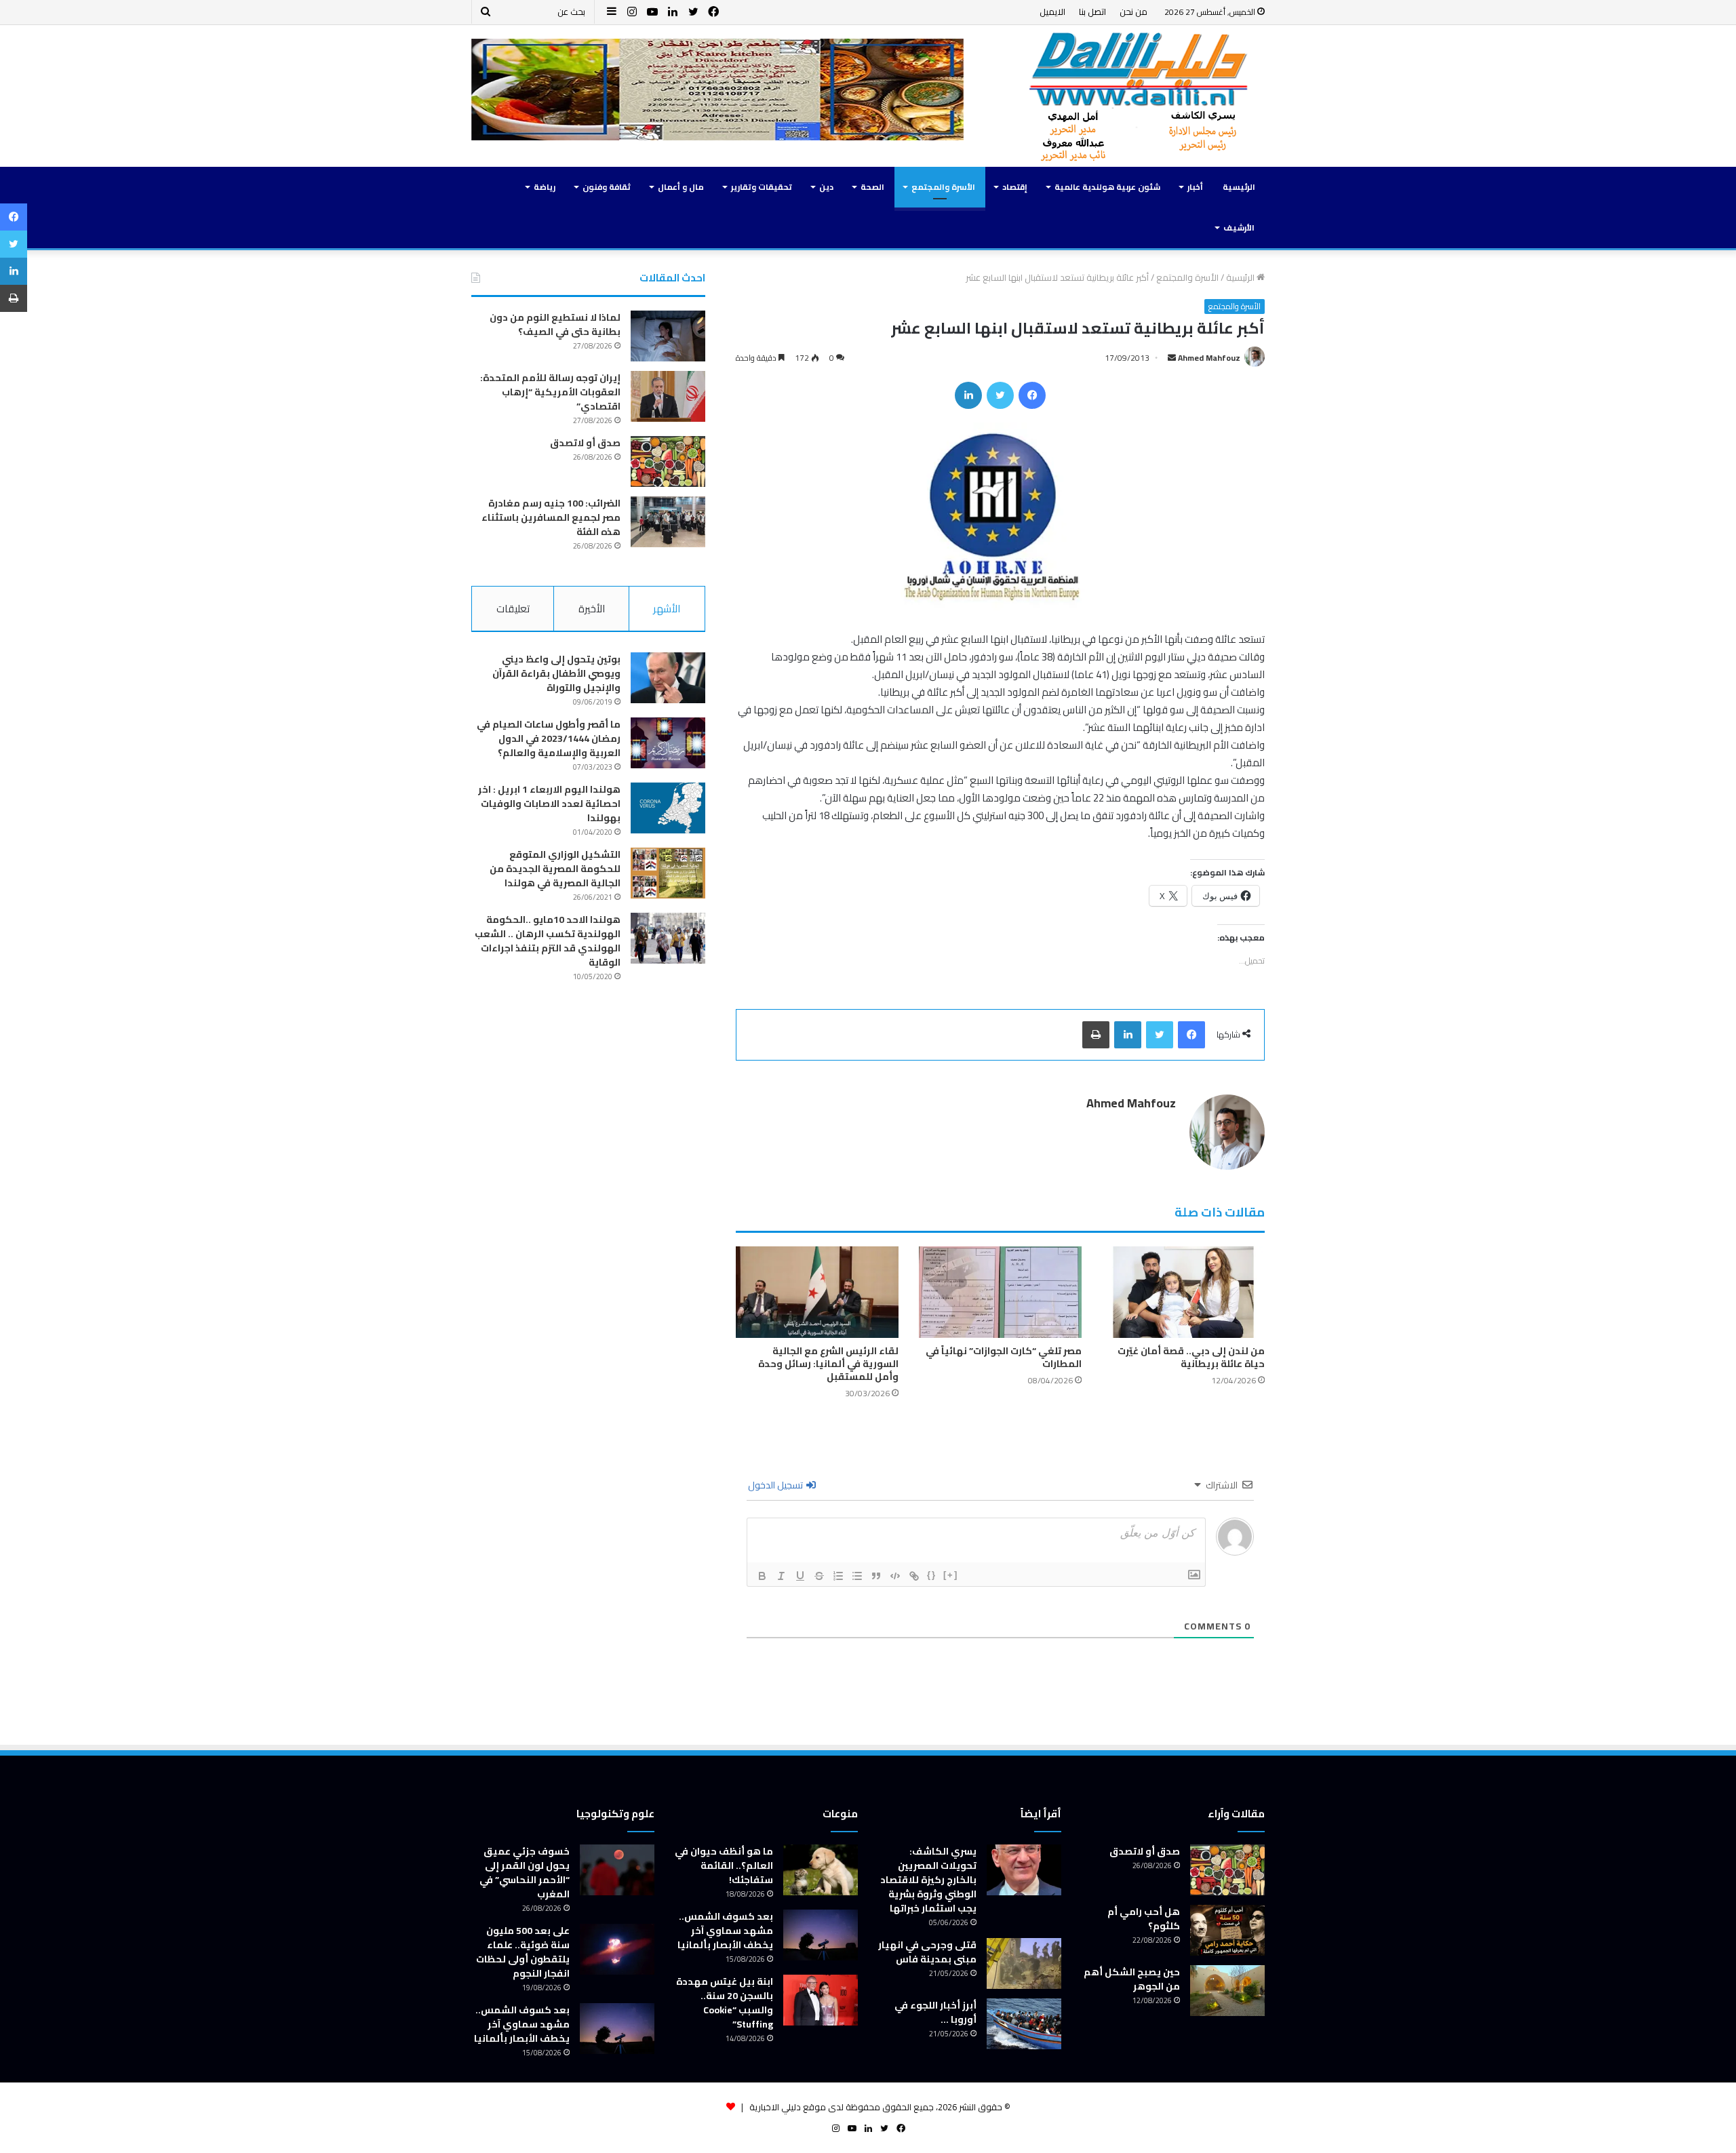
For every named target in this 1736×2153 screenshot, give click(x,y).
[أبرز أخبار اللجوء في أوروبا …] (1024, 2024)
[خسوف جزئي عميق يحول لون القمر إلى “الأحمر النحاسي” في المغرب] (617, 1870)
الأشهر (667, 609)
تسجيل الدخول (776, 1485)
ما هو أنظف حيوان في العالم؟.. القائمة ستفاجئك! (724, 1865)
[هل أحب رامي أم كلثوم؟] (1227, 1930)
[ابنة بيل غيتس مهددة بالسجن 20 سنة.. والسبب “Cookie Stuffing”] (821, 2000)
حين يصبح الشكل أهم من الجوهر (1132, 1979)
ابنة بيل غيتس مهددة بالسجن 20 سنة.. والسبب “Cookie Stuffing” (725, 2003)
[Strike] (819, 1576)
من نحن (1133, 12)
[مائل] (781, 1576)
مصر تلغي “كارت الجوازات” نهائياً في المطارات (1004, 1357)
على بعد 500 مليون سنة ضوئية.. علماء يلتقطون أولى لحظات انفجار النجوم (523, 1952)
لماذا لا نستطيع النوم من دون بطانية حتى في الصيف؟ (555, 324)
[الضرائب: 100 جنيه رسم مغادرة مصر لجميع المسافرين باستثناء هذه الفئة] (668, 522)
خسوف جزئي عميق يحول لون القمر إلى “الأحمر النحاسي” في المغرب (525, 1873)
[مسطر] (800, 1576)
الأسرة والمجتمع (943, 187)
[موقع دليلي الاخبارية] (1139, 96)
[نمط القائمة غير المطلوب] (857, 1576)
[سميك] (762, 1576)
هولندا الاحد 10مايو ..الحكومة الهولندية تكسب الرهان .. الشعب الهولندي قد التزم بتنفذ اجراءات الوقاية (548, 941)
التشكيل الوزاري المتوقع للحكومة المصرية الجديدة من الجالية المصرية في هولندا (555, 869)
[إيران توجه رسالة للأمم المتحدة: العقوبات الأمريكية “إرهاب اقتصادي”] (668, 396)
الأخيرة (592, 609)
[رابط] (914, 1576)
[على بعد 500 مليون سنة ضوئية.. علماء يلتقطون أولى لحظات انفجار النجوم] (617, 1949)
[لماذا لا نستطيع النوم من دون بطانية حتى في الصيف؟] (668, 336)
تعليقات (513, 609)
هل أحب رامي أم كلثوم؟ (1144, 1919)
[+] (951, 1575)
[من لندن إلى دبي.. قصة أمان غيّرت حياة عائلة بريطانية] (1183, 1292)
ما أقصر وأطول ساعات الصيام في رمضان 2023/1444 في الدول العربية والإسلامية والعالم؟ (549, 738)
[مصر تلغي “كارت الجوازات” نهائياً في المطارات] (1000, 1292)
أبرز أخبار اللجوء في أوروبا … (935, 2012)
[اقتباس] (876, 1576)
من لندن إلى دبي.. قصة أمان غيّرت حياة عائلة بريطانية (1191, 1357)
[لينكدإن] (968, 395)
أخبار (1195, 187)
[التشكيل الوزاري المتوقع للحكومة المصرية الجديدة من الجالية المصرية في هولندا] (668, 873)
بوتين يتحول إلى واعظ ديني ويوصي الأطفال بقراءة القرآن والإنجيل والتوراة (556, 673)
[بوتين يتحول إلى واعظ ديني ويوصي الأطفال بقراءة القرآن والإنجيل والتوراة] (668, 678)
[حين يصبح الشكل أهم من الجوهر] (1227, 1991)
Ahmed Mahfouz (1209, 358)
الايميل (1052, 12)
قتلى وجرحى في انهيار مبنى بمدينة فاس (927, 1952)
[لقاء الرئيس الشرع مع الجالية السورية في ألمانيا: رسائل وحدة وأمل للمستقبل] (817, 1292)
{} (932, 1575)
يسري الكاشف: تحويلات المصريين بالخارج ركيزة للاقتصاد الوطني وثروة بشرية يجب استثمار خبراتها (928, 1880)
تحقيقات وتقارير (762, 187)
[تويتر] (1000, 395)
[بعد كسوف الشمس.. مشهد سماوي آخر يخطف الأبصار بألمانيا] (821, 1935)
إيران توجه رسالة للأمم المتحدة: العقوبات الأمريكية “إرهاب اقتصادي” (550, 392)
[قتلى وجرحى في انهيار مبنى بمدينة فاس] (1024, 1963)
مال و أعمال (681, 187)
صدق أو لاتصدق (585, 443)
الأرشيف (1239, 228)
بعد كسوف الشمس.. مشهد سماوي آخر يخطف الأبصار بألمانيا (725, 1931)
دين (826, 187)
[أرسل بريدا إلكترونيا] (1172, 358)
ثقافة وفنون (607, 187)
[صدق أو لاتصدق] (668, 461)
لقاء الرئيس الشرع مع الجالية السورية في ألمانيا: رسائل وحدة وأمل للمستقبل (828, 1364)
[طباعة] (1096, 1035)
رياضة (545, 187)
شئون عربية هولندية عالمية (1107, 187)
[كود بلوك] (895, 1576)
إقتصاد (1015, 187)
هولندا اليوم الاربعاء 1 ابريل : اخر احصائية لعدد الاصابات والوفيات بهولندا (549, 804)
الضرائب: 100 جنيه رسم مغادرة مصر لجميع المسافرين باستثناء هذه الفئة (551, 517)
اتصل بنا (1092, 12)
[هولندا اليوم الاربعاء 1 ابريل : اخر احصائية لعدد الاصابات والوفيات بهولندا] (668, 808)
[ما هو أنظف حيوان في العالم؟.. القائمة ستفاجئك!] (821, 1870)
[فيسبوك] (1032, 395)
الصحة (872, 187)
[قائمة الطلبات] (838, 1576)
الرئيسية (1239, 187)
